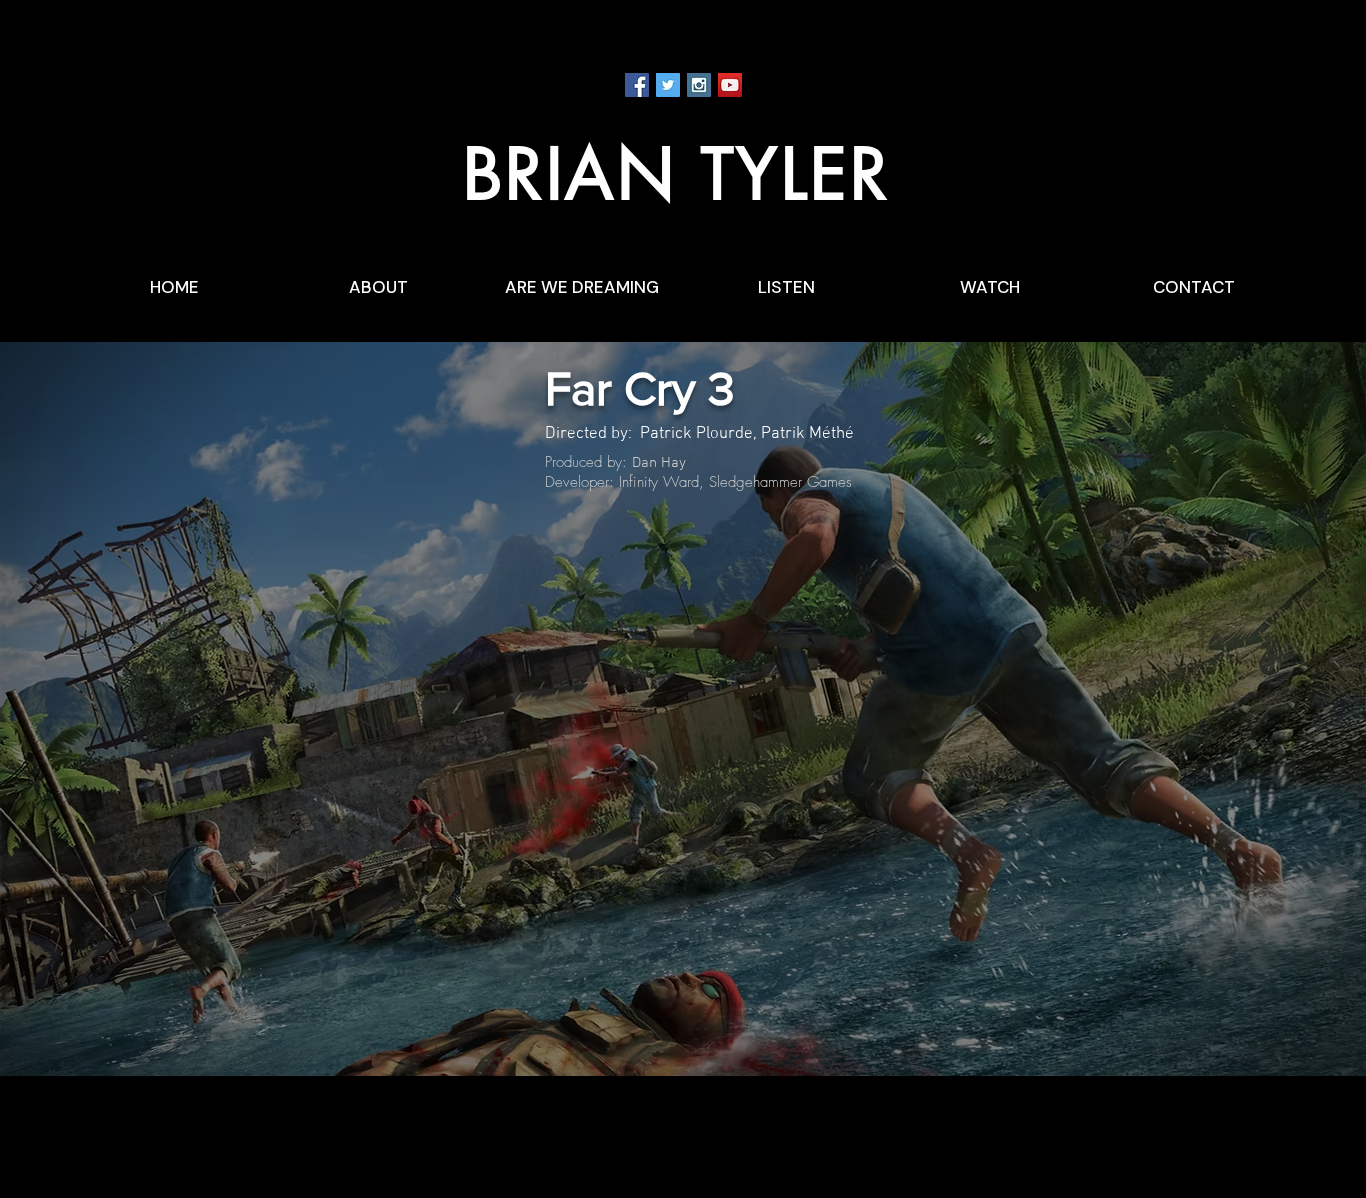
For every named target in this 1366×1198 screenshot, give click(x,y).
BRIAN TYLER (677, 174)
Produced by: (588, 462)
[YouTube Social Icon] (730, 85)
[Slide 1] (683, 1036)
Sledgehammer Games (780, 482)
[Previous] (110, 709)
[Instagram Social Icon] (699, 85)
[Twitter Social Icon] (668, 85)
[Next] (1256, 709)
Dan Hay (659, 463)
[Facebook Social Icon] (637, 85)
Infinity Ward (659, 482)
